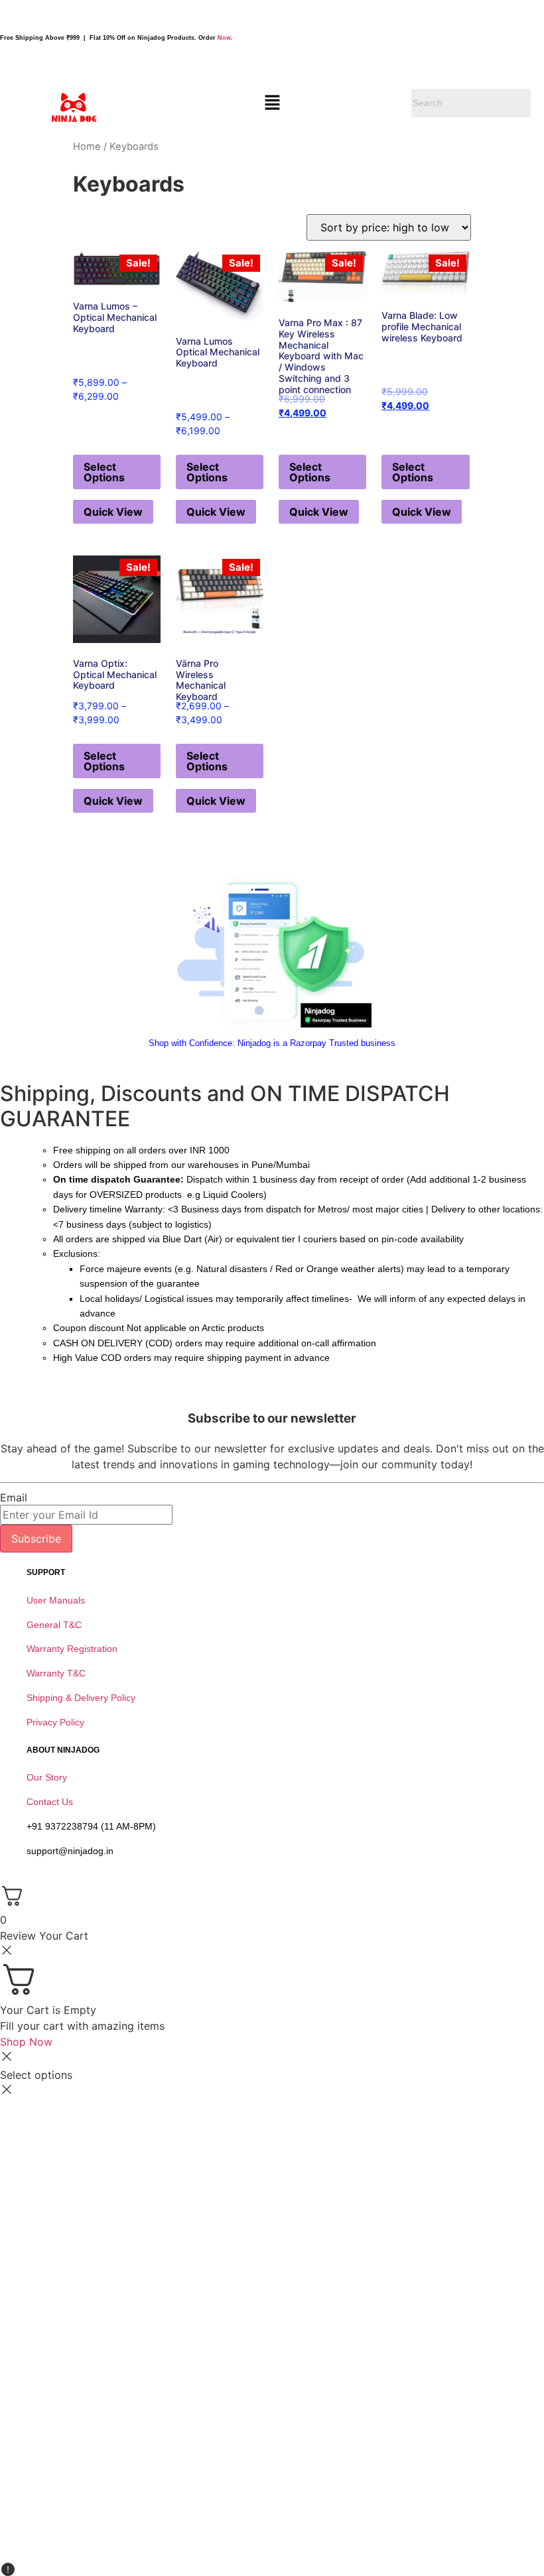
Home (87, 146)
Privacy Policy (55, 1722)
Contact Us (50, 1802)
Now (224, 38)
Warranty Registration (72, 1649)
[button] (272, 103)
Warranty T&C (56, 1673)
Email (14, 1497)
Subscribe (36, 1539)
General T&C (54, 1625)
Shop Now (26, 2042)
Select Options (104, 472)
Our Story (47, 1777)
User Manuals (56, 1600)
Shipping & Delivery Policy (81, 1698)
